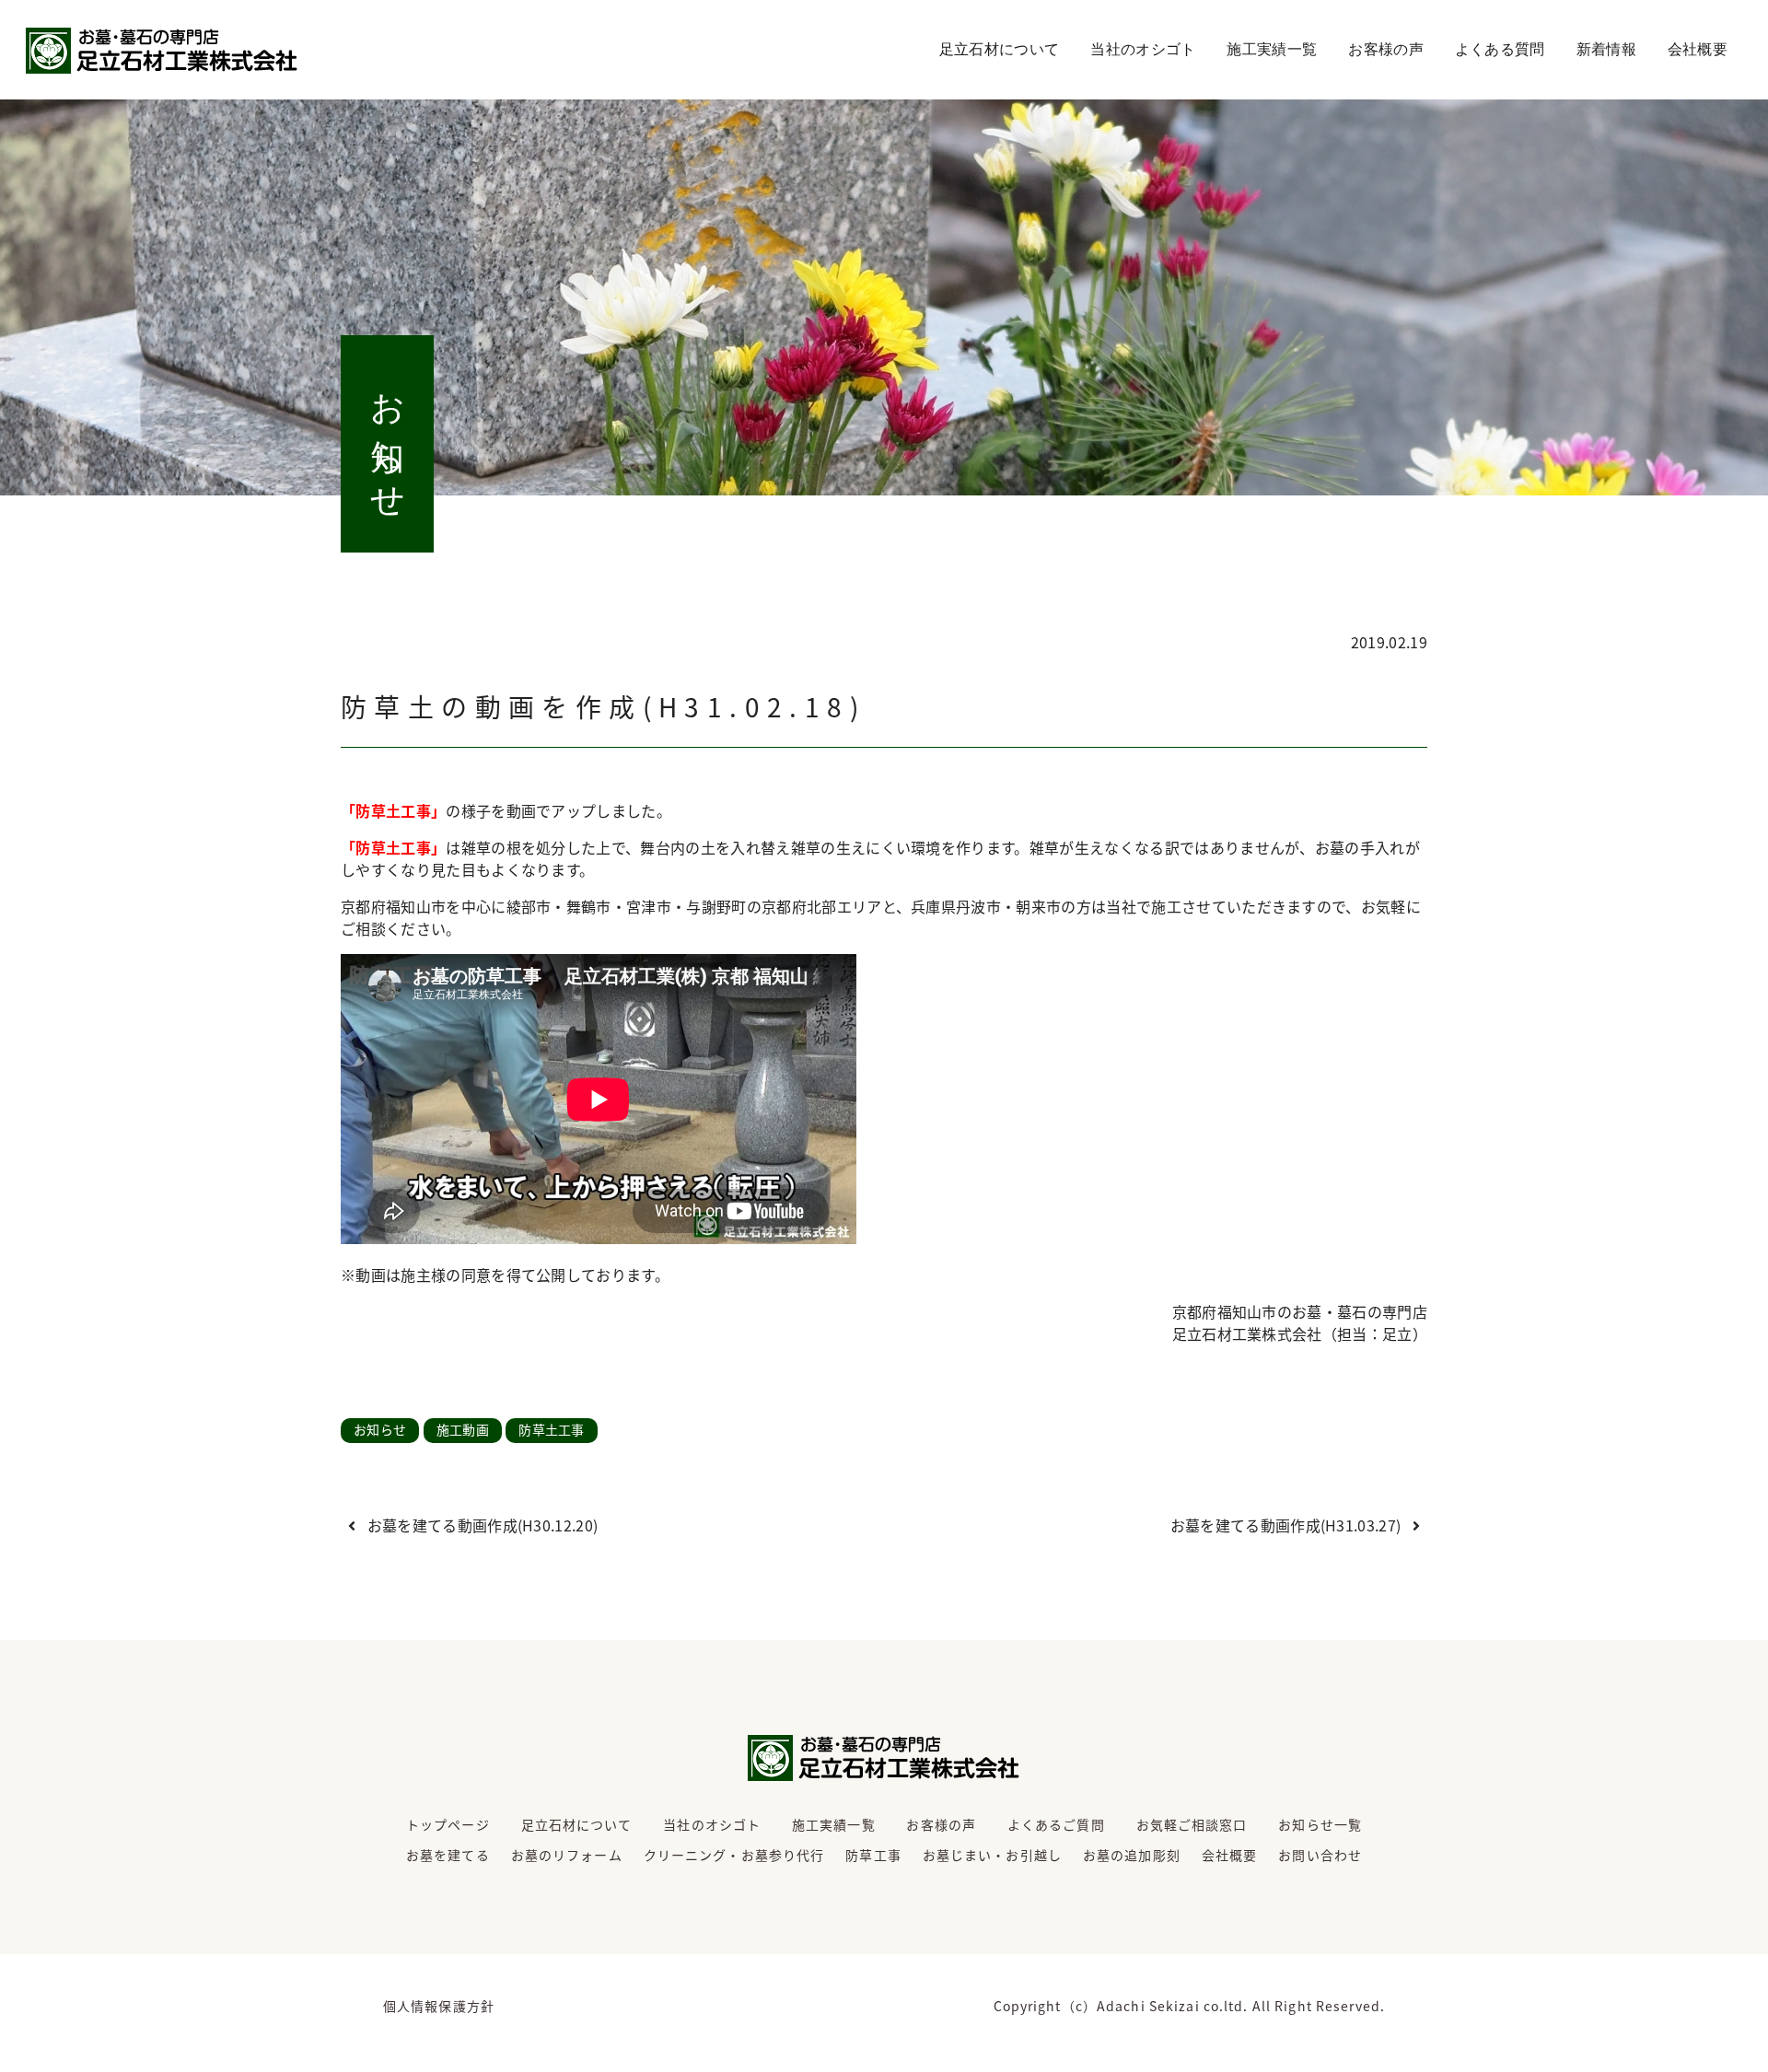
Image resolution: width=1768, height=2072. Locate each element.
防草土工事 (552, 1429)
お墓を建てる (448, 1855)
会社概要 (1698, 49)
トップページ (448, 1824)
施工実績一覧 (1272, 49)
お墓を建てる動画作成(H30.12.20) (480, 1525)
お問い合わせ (1320, 1855)
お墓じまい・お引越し (992, 1855)
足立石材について (1000, 49)
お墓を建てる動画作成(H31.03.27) (1288, 1525)
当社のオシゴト (1143, 49)
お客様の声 (1386, 49)
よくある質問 (1500, 49)
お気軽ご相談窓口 (1192, 1824)
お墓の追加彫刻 (1132, 1855)
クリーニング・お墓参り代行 (734, 1855)
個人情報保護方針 (439, 2006)
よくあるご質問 (1056, 1824)
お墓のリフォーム (567, 1855)
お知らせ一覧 (1320, 1824)
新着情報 (1606, 49)
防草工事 (873, 1855)
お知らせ (380, 1429)
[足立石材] (162, 51)
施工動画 (463, 1429)
